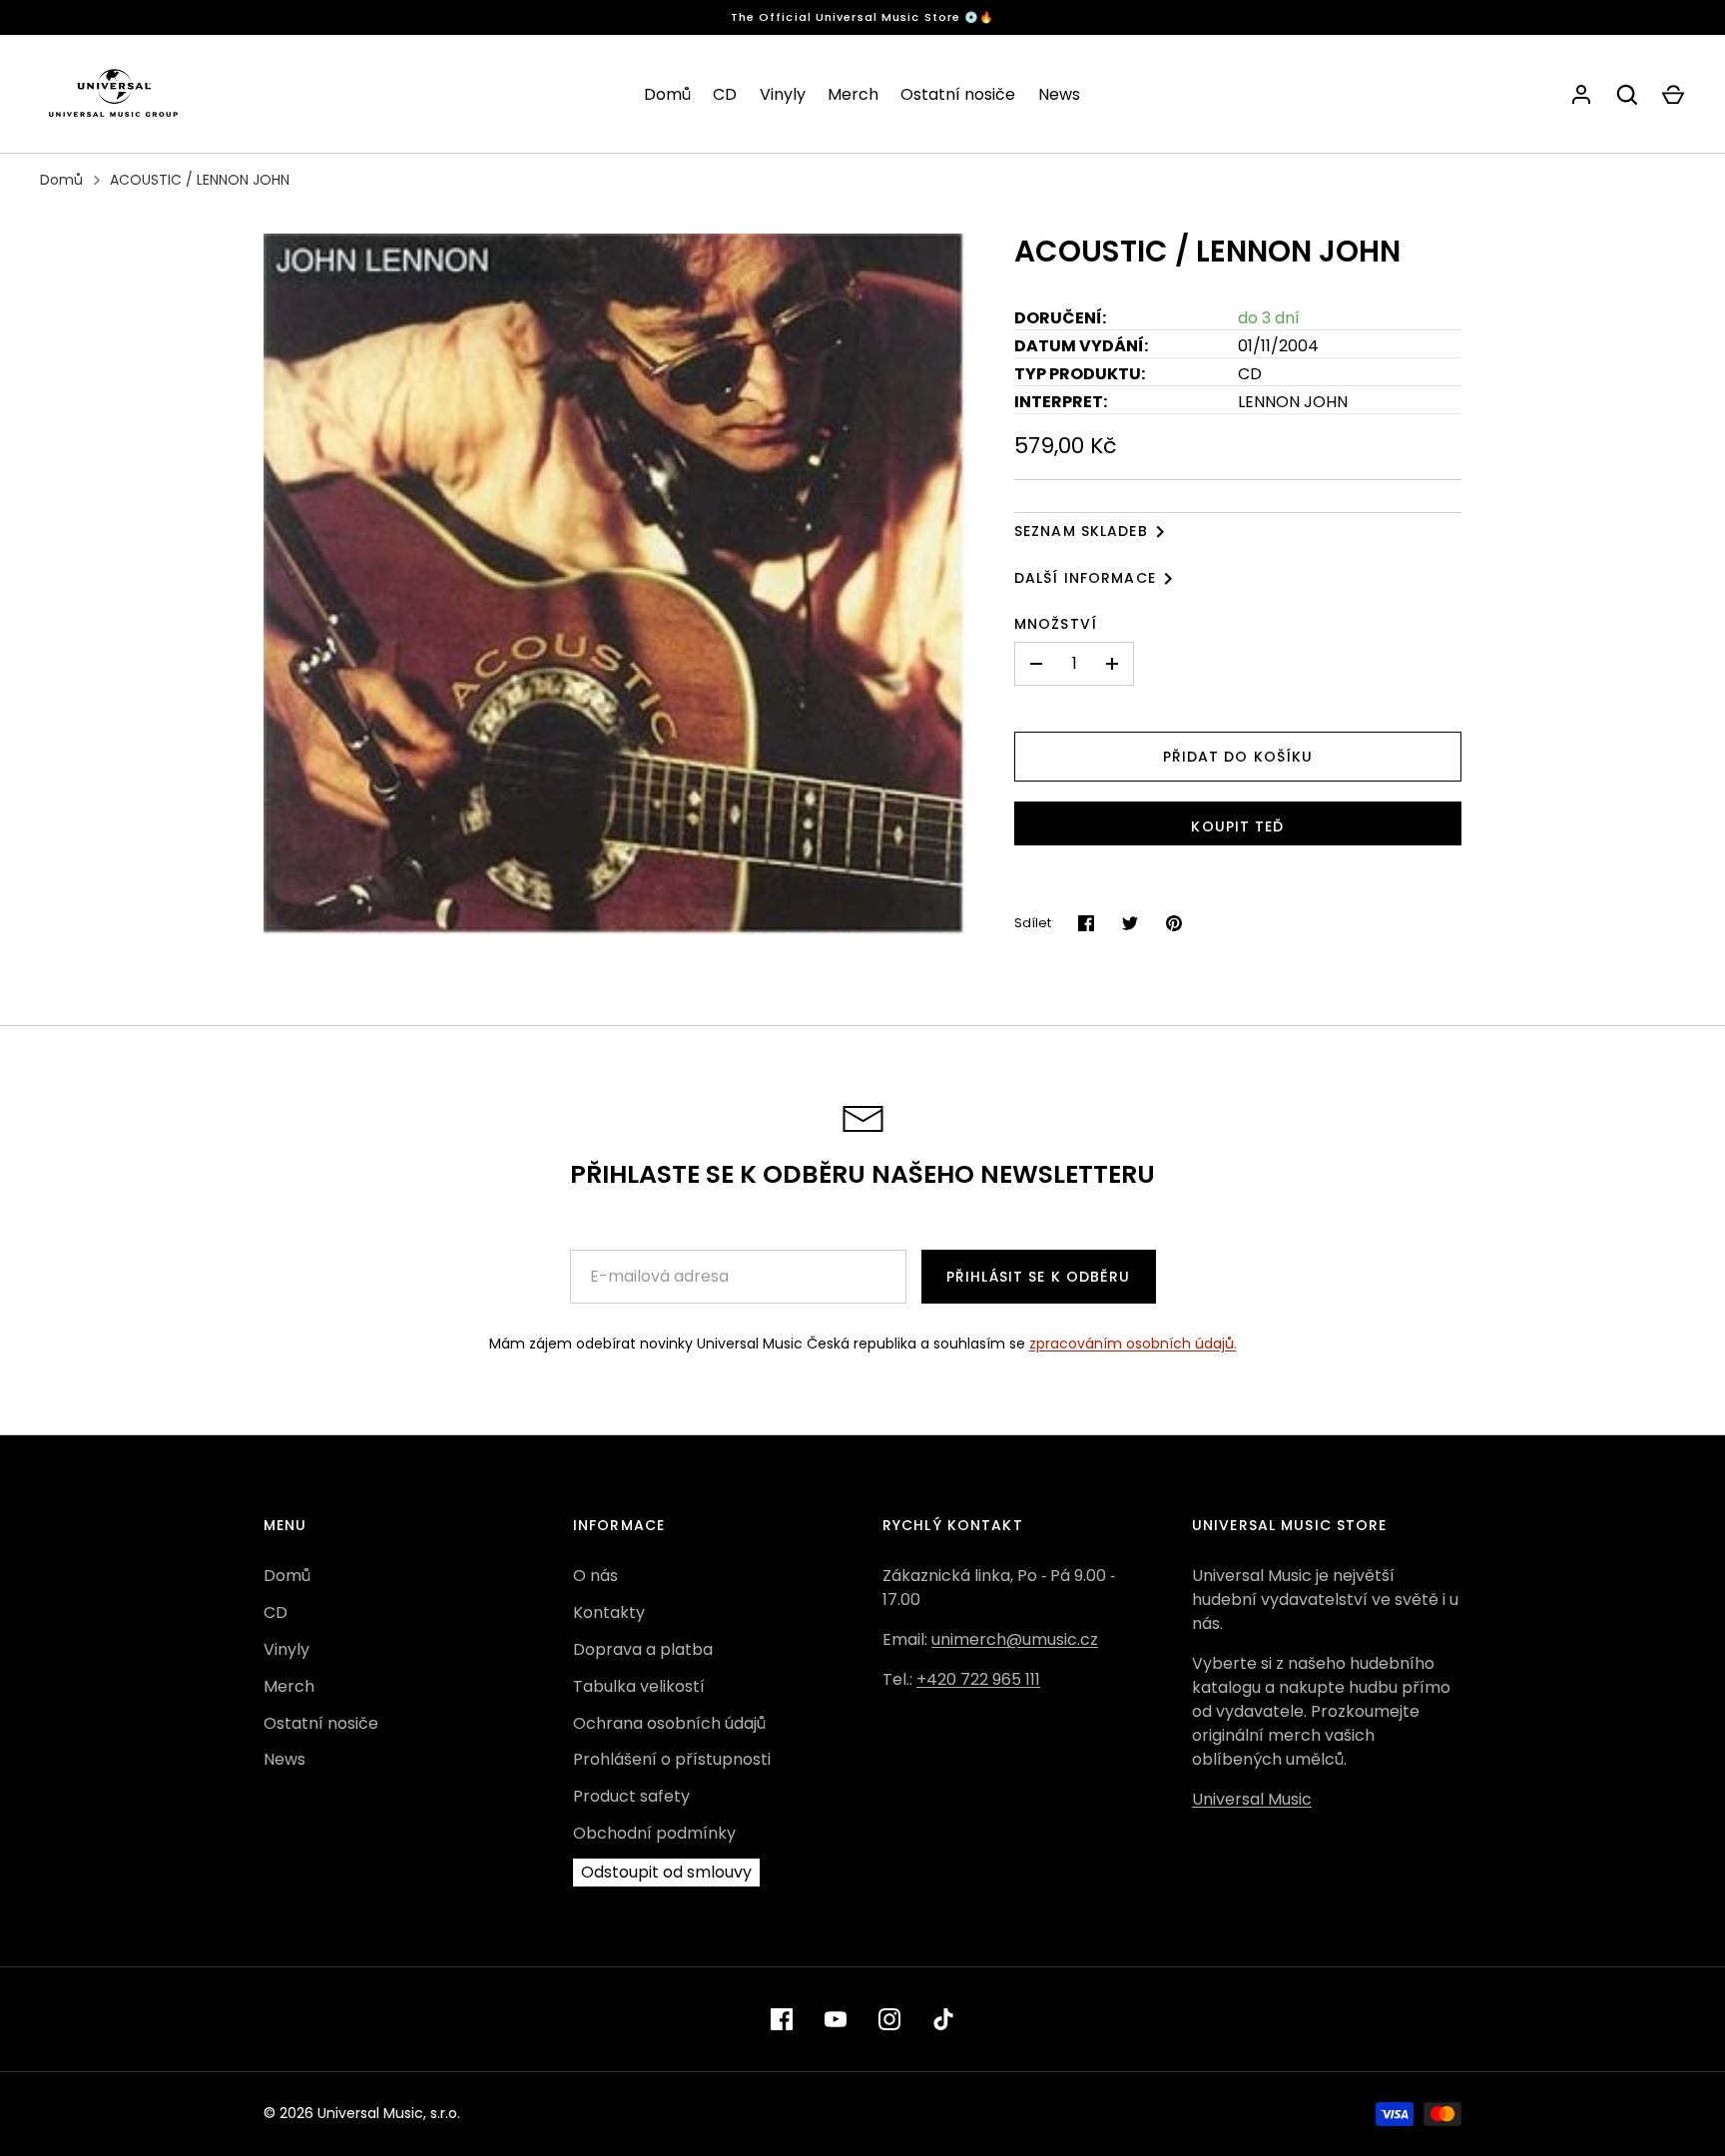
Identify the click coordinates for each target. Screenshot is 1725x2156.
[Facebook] (782, 2019)
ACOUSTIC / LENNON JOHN (200, 180)
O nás (595, 1576)
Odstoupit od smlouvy (666, 1872)
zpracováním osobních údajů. (1133, 1344)
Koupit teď (1237, 826)
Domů (667, 94)
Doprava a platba (643, 1649)
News (1059, 94)
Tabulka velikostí (639, 1686)
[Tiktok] (943, 2019)
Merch (853, 94)
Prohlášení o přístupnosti (672, 1759)
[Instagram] (889, 2019)
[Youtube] (836, 2019)
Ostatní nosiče (958, 94)
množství (1056, 624)
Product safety (631, 1796)
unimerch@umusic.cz (1015, 1639)
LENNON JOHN (1293, 402)
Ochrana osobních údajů (669, 1723)
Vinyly (783, 94)
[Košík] (1673, 95)
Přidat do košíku (1238, 757)
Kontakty (609, 1613)
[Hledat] (1627, 95)
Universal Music (1252, 1799)
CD (725, 94)
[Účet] (1581, 95)
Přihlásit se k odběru (1039, 1277)
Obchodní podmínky (654, 1833)
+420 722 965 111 (978, 1679)
